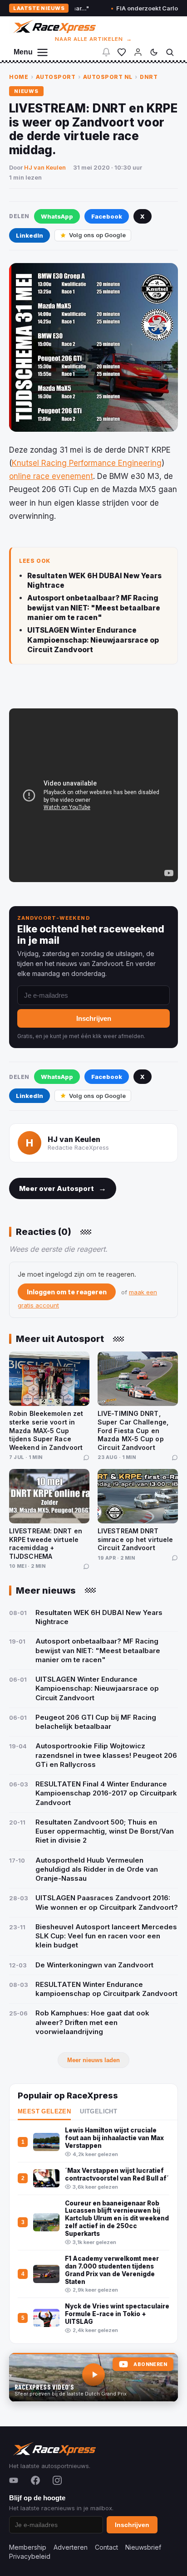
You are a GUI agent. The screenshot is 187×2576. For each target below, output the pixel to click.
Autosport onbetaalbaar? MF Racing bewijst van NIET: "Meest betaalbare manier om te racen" (94, 608)
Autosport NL (108, 77)
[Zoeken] (170, 52)
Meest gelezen (44, 2112)
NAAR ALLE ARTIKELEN (94, 39)
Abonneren (150, 2364)
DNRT (149, 77)
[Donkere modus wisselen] (154, 52)
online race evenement (51, 476)
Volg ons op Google (97, 235)
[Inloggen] (138, 52)
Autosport (56, 77)
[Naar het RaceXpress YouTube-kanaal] (93, 2377)
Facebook (107, 216)
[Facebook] (35, 2480)
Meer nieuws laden (93, 2060)
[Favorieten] (122, 52)
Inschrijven (94, 1018)
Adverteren (71, 2547)
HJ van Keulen (45, 167)
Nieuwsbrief (143, 2547)
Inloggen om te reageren (67, 1292)
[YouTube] (14, 2480)
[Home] (54, 27)
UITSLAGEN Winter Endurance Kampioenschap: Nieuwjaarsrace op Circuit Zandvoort (93, 640)
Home (19, 77)
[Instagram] (57, 2480)
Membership (28, 2547)
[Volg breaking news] (106, 52)
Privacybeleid (30, 2556)
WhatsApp (57, 216)
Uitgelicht (98, 2112)
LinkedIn (30, 235)
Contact (106, 2547)
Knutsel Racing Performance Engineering (87, 463)
